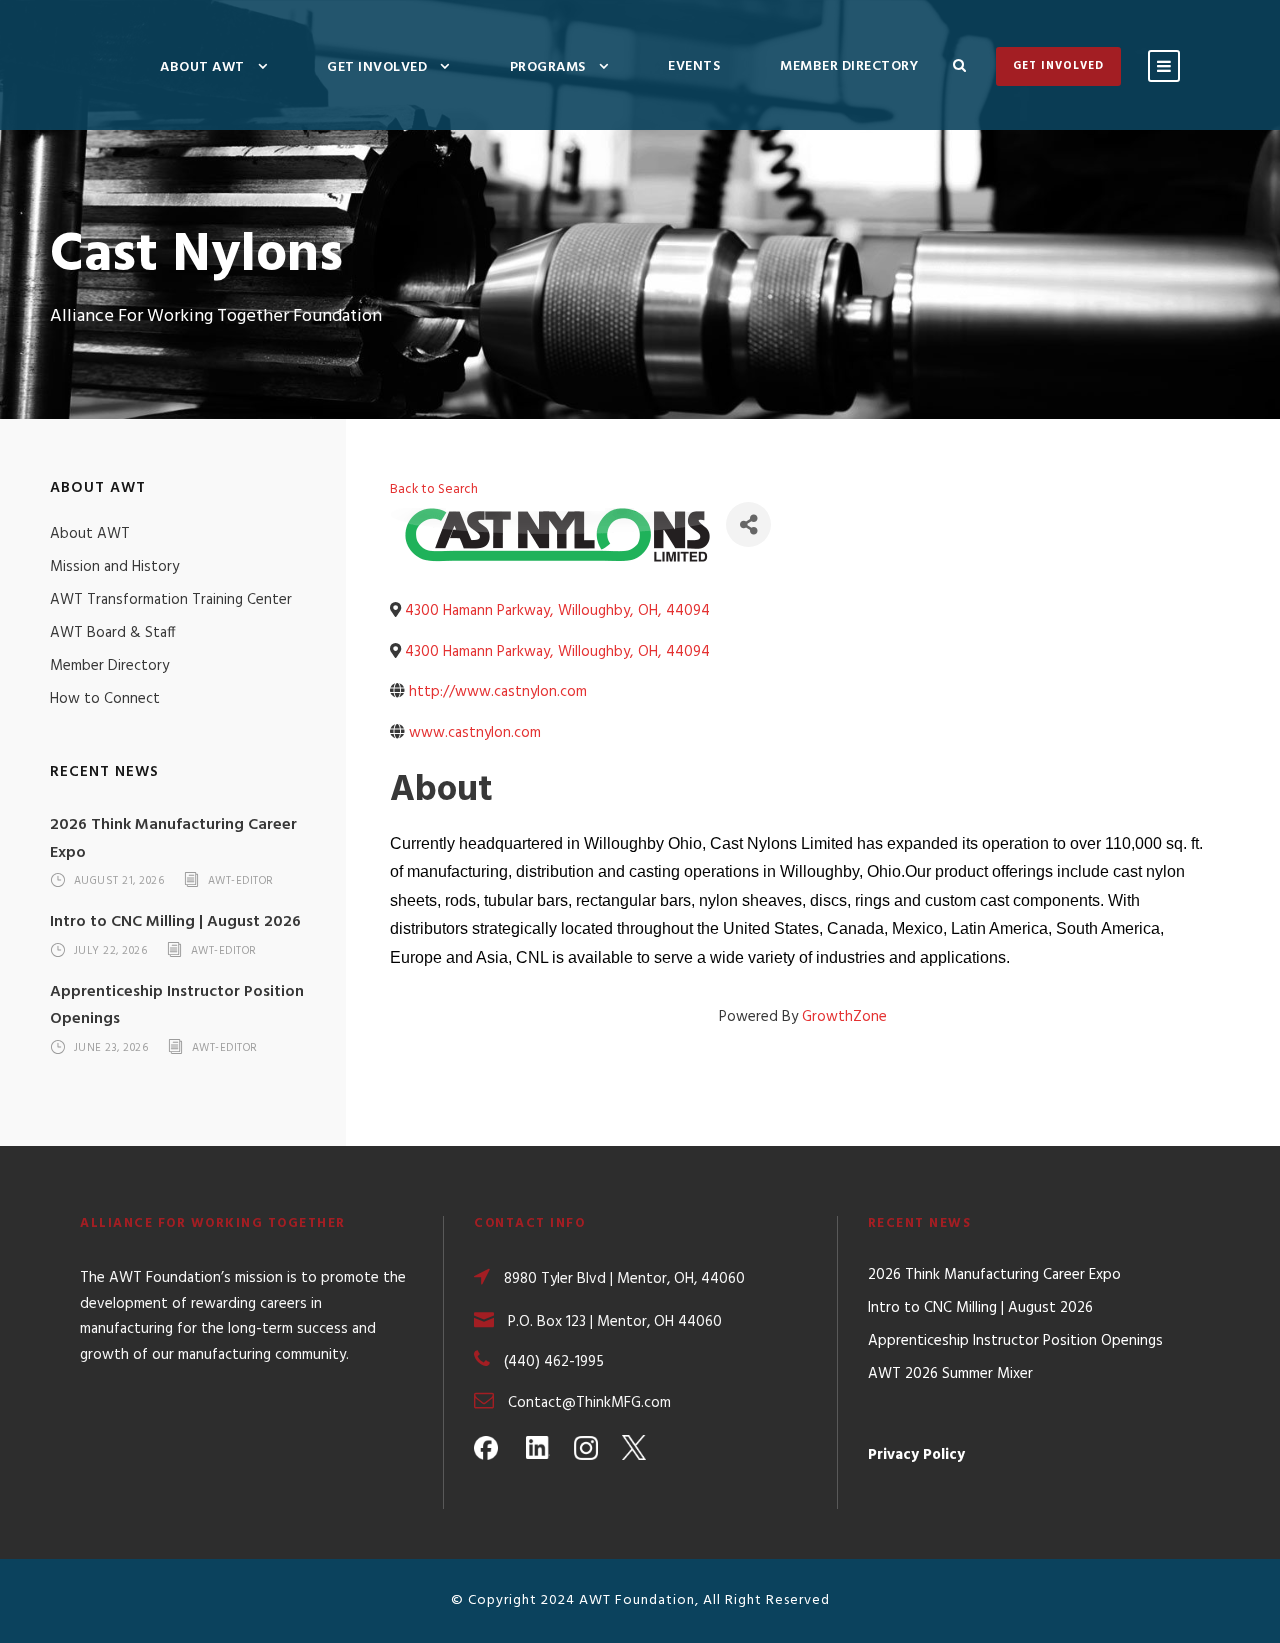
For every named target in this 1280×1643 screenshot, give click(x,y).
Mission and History (114, 567)
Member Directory (849, 66)
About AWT (202, 67)
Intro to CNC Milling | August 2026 (175, 922)
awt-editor (241, 882)
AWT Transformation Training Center (171, 600)
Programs (548, 67)
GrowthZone (844, 1017)
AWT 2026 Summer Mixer (950, 1374)
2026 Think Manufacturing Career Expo (994, 1275)
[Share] (748, 524)
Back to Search (434, 489)
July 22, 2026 (111, 951)
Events (694, 66)
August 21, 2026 (119, 882)
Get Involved (377, 67)
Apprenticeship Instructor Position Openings (1015, 1341)
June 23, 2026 (111, 1048)
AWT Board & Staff (113, 633)
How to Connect (105, 699)
